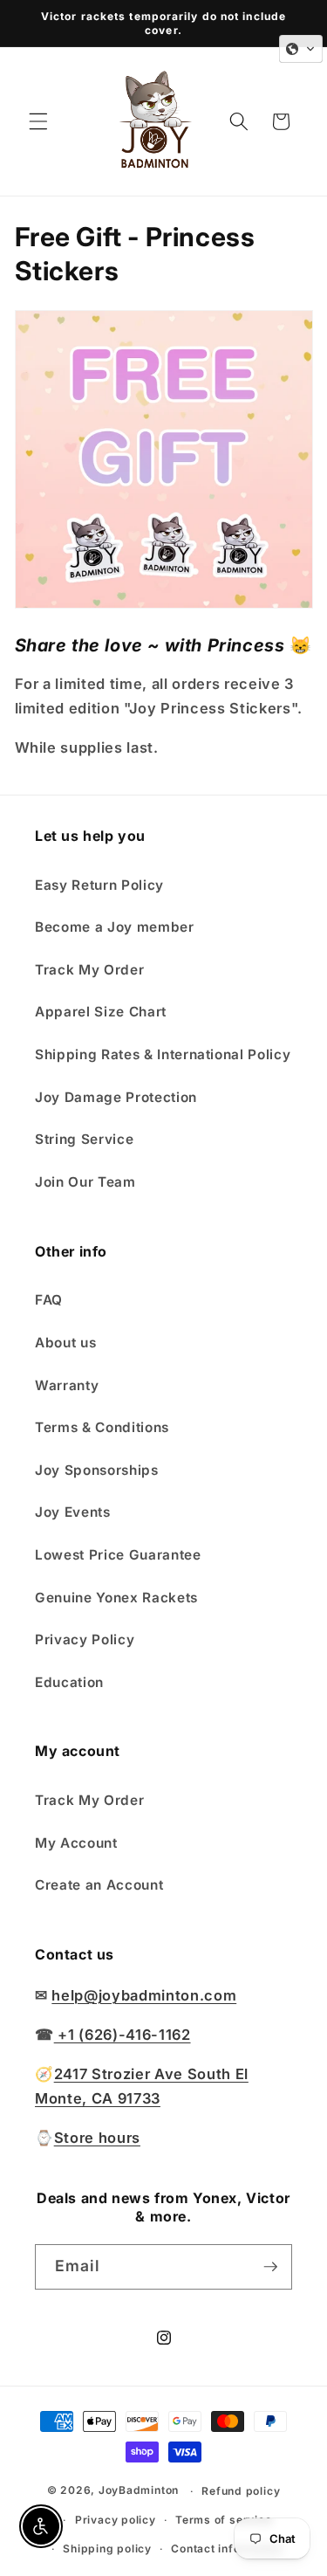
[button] (38, 121)
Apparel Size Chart (101, 1012)
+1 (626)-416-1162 (123, 2035)
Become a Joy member (115, 927)
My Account (76, 1843)
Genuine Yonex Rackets (116, 1598)
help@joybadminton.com (144, 1995)
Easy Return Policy (99, 885)
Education (69, 1682)
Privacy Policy (85, 1639)
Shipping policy (107, 2548)
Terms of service (223, 2520)
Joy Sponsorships (97, 1470)
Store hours (97, 2138)
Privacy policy (116, 2520)
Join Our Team (85, 1182)
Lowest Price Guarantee (118, 1555)
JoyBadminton (139, 2491)
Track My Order (89, 970)
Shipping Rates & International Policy (163, 1054)
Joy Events (73, 1512)
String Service (84, 1139)
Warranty (67, 1385)
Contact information (227, 2548)
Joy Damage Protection (116, 1097)
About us (65, 1343)
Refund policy (241, 2491)
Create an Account (99, 1885)
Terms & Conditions (102, 1427)
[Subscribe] (270, 2267)
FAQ (49, 1300)
